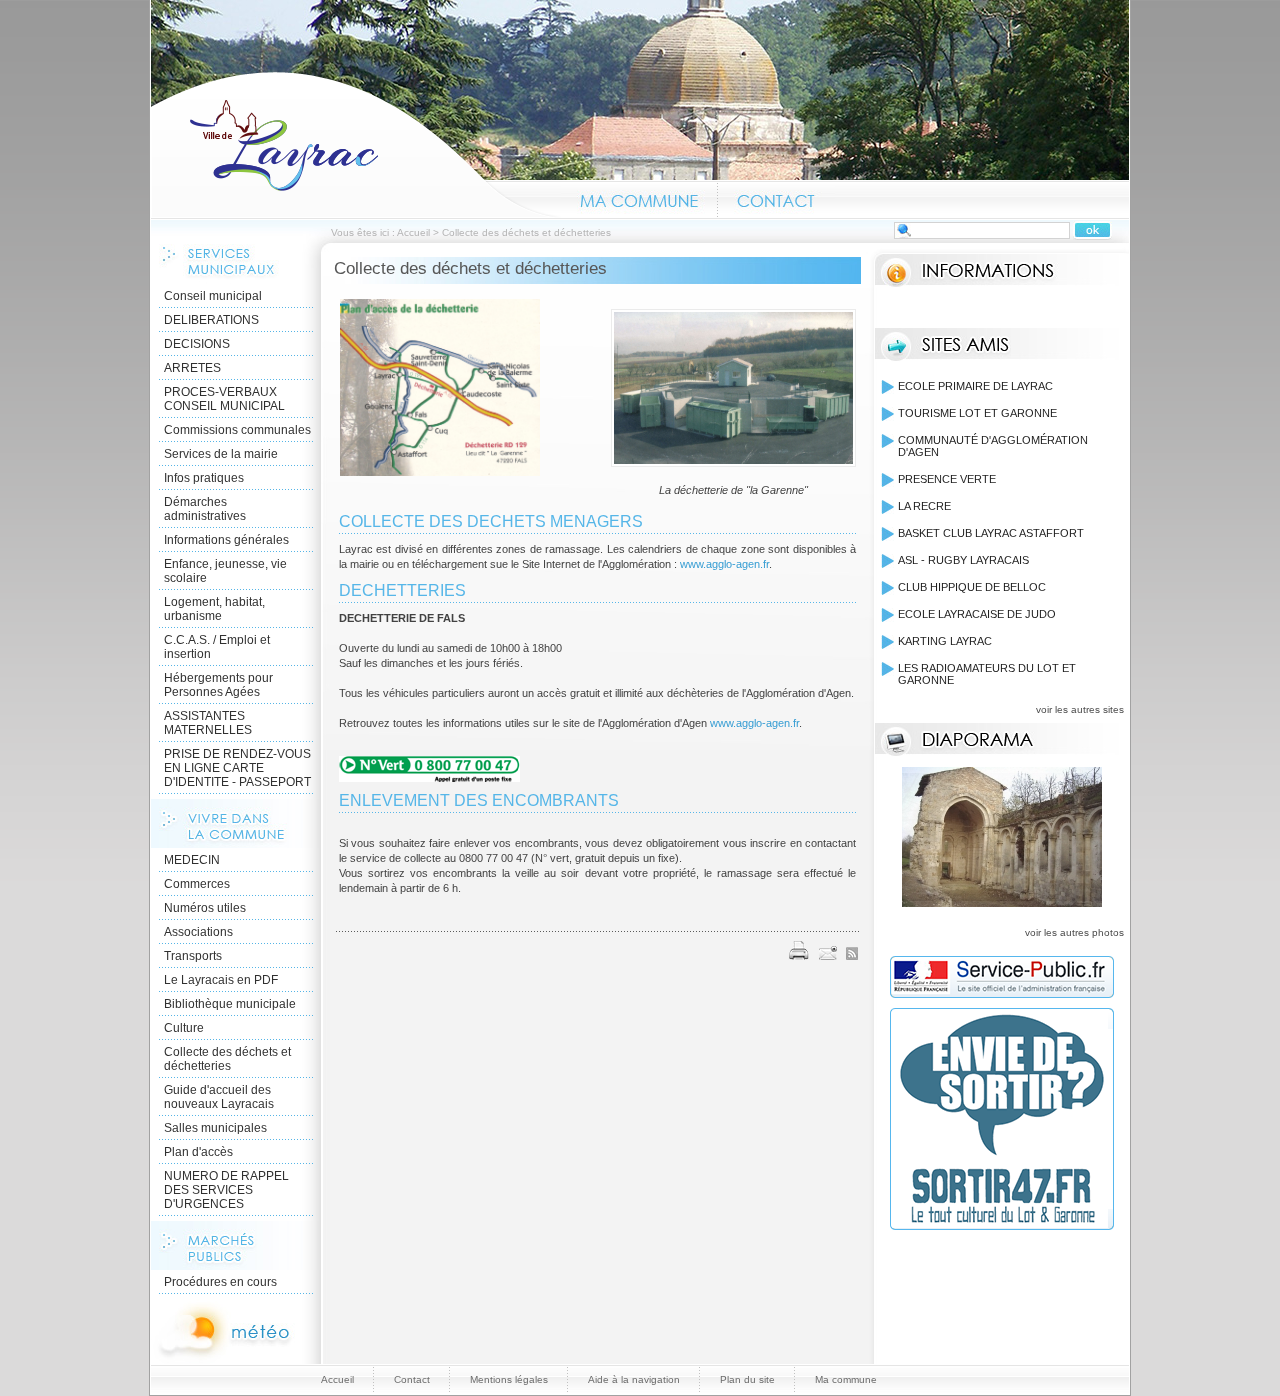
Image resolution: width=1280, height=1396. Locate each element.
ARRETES (192, 368)
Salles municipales (215, 1128)
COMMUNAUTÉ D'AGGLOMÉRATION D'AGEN (993, 446)
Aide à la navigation (634, 1379)
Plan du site (747, 1379)
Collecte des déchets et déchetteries (227, 1059)
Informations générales (226, 540)
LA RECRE (924, 506)
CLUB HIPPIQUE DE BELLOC (972, 587)
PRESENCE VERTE (947, 479)
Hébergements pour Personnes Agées (218, 685)
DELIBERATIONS (211, 320)
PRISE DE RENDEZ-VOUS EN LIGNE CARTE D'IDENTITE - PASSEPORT (237, 768)
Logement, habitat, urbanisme (214, 609)
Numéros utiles (205, 908)
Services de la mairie (221, 454)
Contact (776, 198)
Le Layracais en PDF (221, 980)
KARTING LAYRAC (945, 641)
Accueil (356, 144)
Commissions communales (237, 430)
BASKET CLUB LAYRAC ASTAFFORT (991, 533)
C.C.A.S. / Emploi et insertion (217, 647)
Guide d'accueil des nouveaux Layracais (219, 1097)
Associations (198, 932)
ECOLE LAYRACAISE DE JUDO (977, 614)
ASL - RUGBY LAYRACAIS (963, 560)
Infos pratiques (204, 478)
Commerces (197, 884)
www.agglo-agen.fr (724, 564)
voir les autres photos (1074, 932)
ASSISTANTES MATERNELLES (208, 723)
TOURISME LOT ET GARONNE (977, 413)
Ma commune (639, 198)
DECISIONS (197, 344)
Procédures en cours (220, 1282)
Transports (193, 956)
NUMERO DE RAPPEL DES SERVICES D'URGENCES (226, 1190)
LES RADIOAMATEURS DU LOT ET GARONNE (987, 674)
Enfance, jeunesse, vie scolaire (225, 571)
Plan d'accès (198, 1152)
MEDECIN (192, 860)
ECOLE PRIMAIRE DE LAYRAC (975, 386)
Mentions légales (509, 1379)
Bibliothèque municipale (230, 1004)
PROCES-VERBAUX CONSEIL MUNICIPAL (224, 399)
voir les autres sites (1080, 709)
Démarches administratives (205, 509)
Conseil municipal (213, 296)
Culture (184, 1028)
